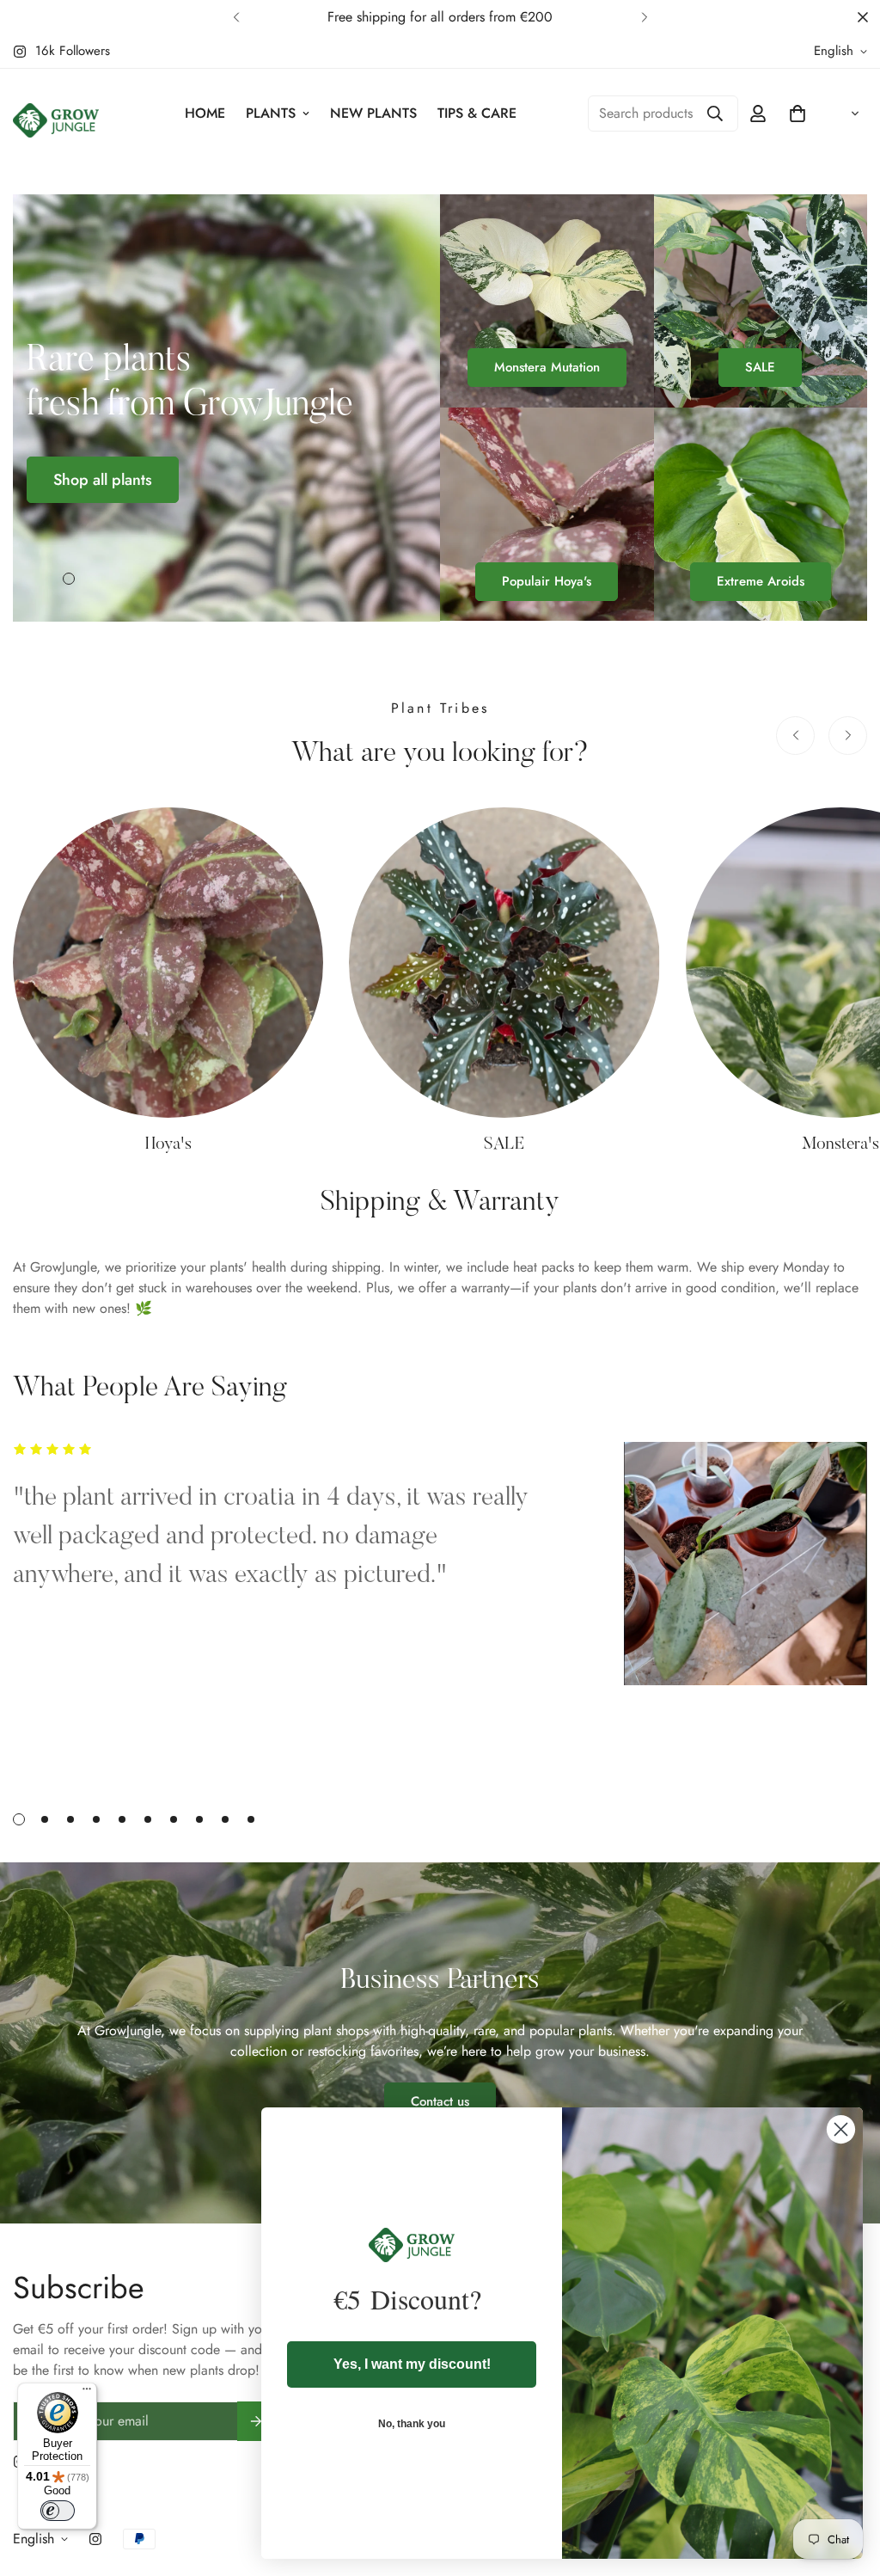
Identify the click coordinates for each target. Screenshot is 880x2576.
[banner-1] (547, 301)
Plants (271, 113)
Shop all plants (103, 480)
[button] (797, 113)
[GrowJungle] (56, 122)
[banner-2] (761, 301)
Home (205, 113)
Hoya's (168, 1144)
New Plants (373, 113)
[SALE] (504, 963)
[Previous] (236, 17)
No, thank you (412, 2424)
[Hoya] (168, 963)
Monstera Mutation (547, 367)
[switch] (58, 2511)
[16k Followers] (95, 2539)
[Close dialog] (841, 2129)
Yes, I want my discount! (412, 2364)
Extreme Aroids (761, 581)
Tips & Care (477, 113)
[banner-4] (761, 514)
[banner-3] (547, 514)
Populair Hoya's (547, 581)
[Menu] (87, 2393)
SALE (760, 367)
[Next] (644, 17)
